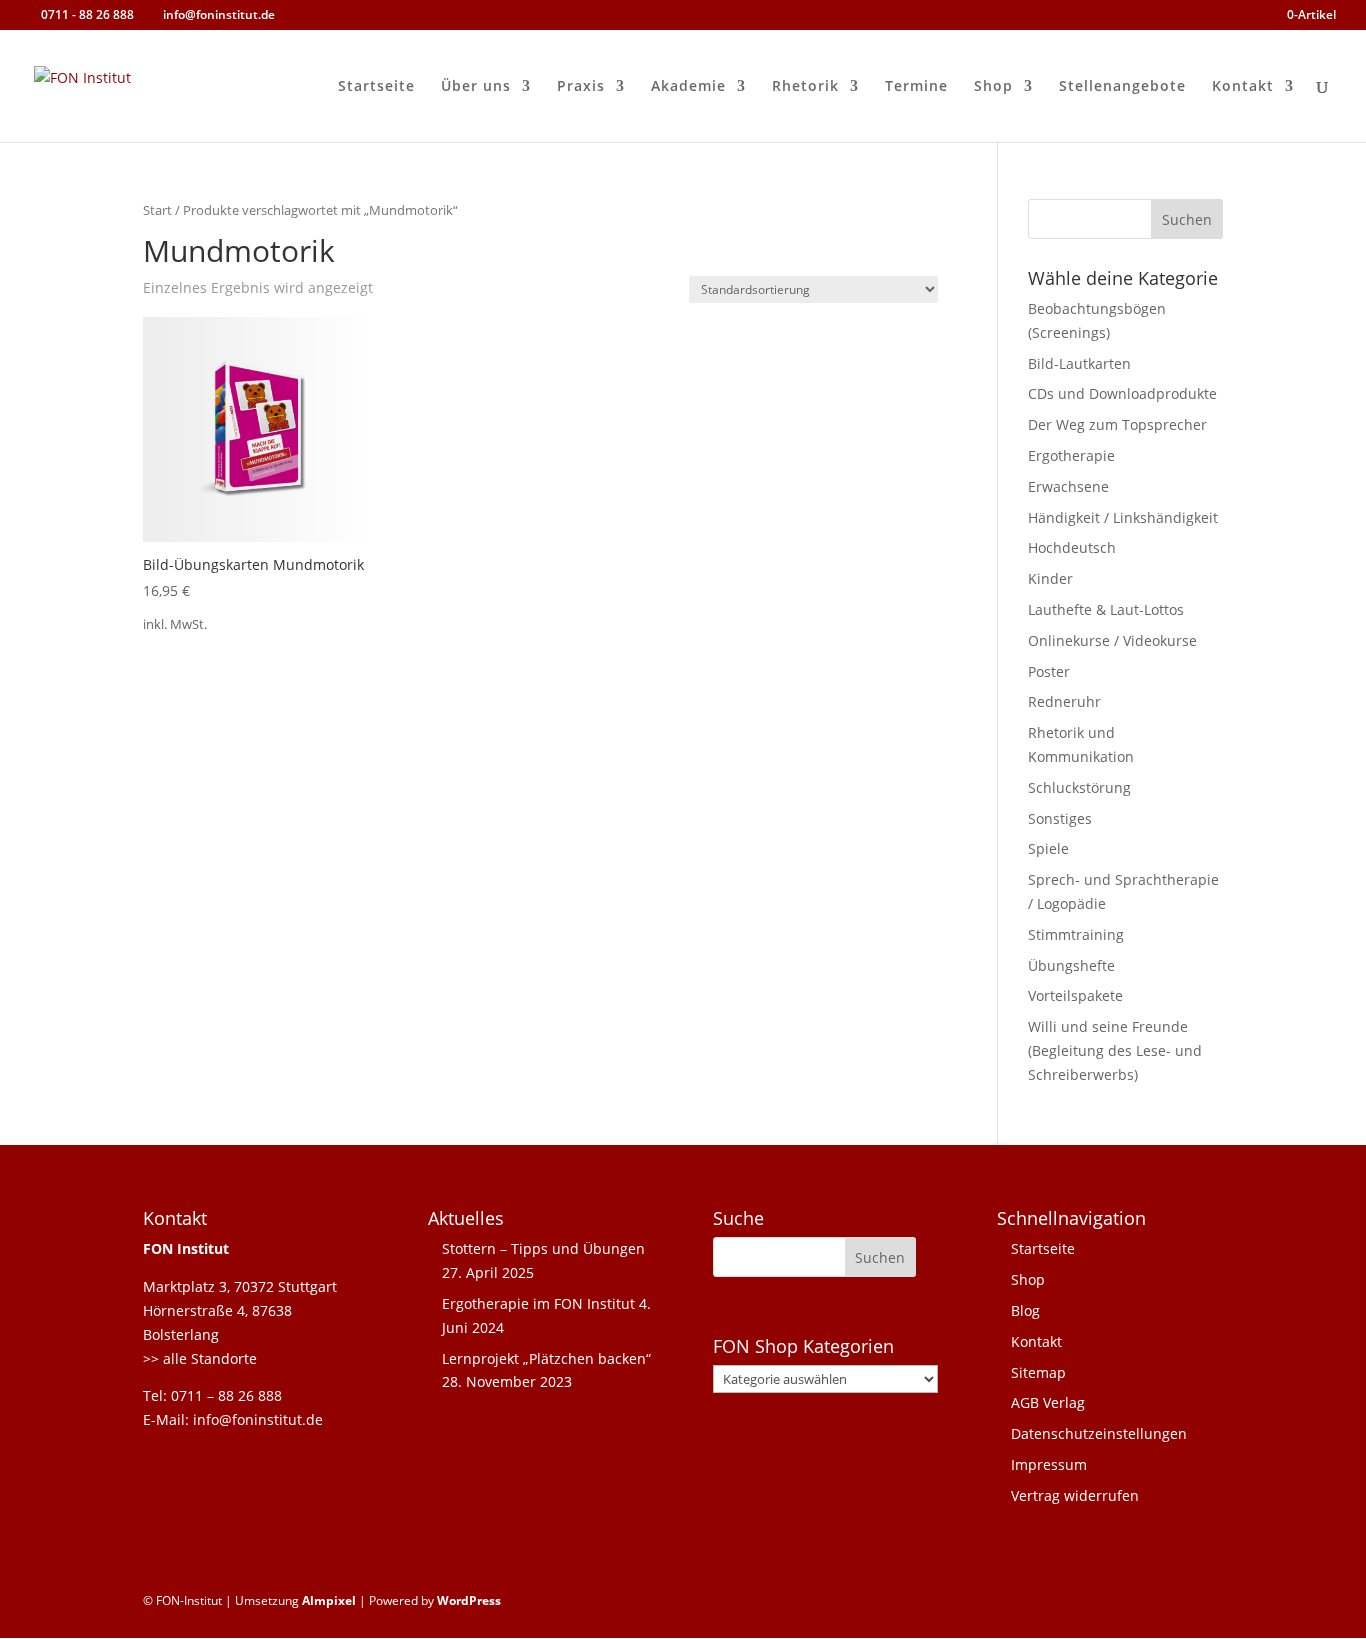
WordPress (469, 1600)
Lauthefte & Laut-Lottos (1106, 609)
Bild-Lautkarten (1079, 363)
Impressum (1049, 1464)
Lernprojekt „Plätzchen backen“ (546, 1358)
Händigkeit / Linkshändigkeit (1123, 517)
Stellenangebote (1122, 87)
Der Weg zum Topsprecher (1117, 424)
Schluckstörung (1079, 787)
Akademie (688, 87)
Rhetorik (805, 87)
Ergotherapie (1071, 455)
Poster (1049, 671)
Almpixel (329, 1600)
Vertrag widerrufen (1075, 1495)
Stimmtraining (1076, 934)
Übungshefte (1071, 965)
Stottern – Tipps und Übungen (543, 1248)
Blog (1025, 1310)
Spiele (1048, 848)
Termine (916, 87)
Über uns (476, 87)
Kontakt (1243, 87)
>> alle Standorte (200, 1358)
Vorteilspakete (1075, 995)
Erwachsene (1068, 486)
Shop (993, 87)
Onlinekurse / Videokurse (1112, 640)
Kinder (1050, 578)
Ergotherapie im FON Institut (538, 1303)
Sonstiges (1060, 818)
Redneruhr (1064, 701)
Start (157, 210)
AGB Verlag (1048, 1402)
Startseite (376, 87)
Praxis (581, 87)
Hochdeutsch (1072, 547)
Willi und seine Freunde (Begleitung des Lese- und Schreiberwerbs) (1115, 1050)
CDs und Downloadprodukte (1122, 393)
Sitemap (1038, 1372)
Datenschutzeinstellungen (1099, 1433)
